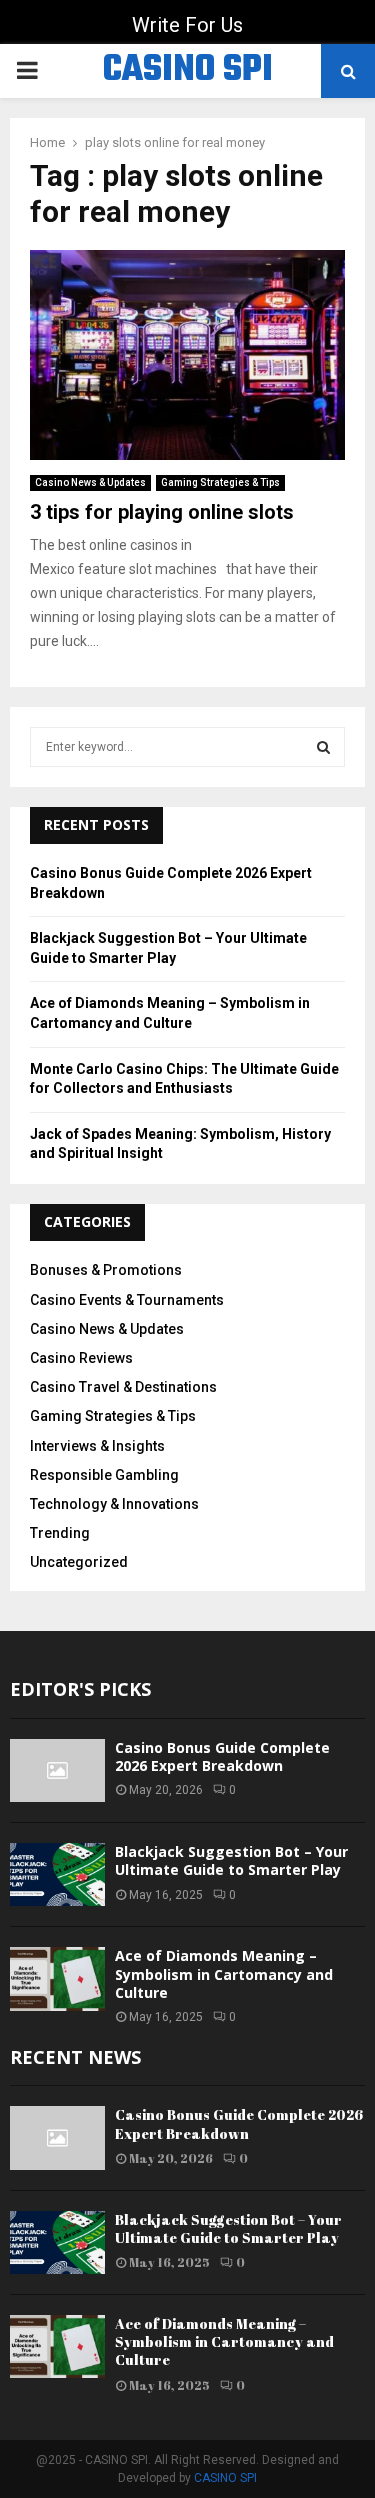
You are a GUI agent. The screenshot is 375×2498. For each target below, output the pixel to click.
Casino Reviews (81, 1358)
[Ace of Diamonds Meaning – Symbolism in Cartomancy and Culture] (57, 1978)
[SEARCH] (323, 747)
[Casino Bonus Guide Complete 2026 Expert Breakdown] (57, 1770)
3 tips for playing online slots (162, 512)
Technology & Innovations (114, 1504)
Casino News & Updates (90, 482)
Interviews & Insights (97, 1446)
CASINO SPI (188, 71)
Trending (60, 1533)
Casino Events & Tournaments (127, 1300)
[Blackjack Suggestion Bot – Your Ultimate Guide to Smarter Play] (57, 1874)
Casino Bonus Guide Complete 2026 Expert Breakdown (222, 1756)
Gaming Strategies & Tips (220, 482)
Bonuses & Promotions (106, 1270)
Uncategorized (79, 1562)
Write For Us (187, 25)
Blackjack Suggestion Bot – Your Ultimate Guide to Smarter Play (231, 1860)
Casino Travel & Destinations (123, 1387)
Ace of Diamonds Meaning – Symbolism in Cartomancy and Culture (224, 1973)
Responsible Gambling (104, 1475)
